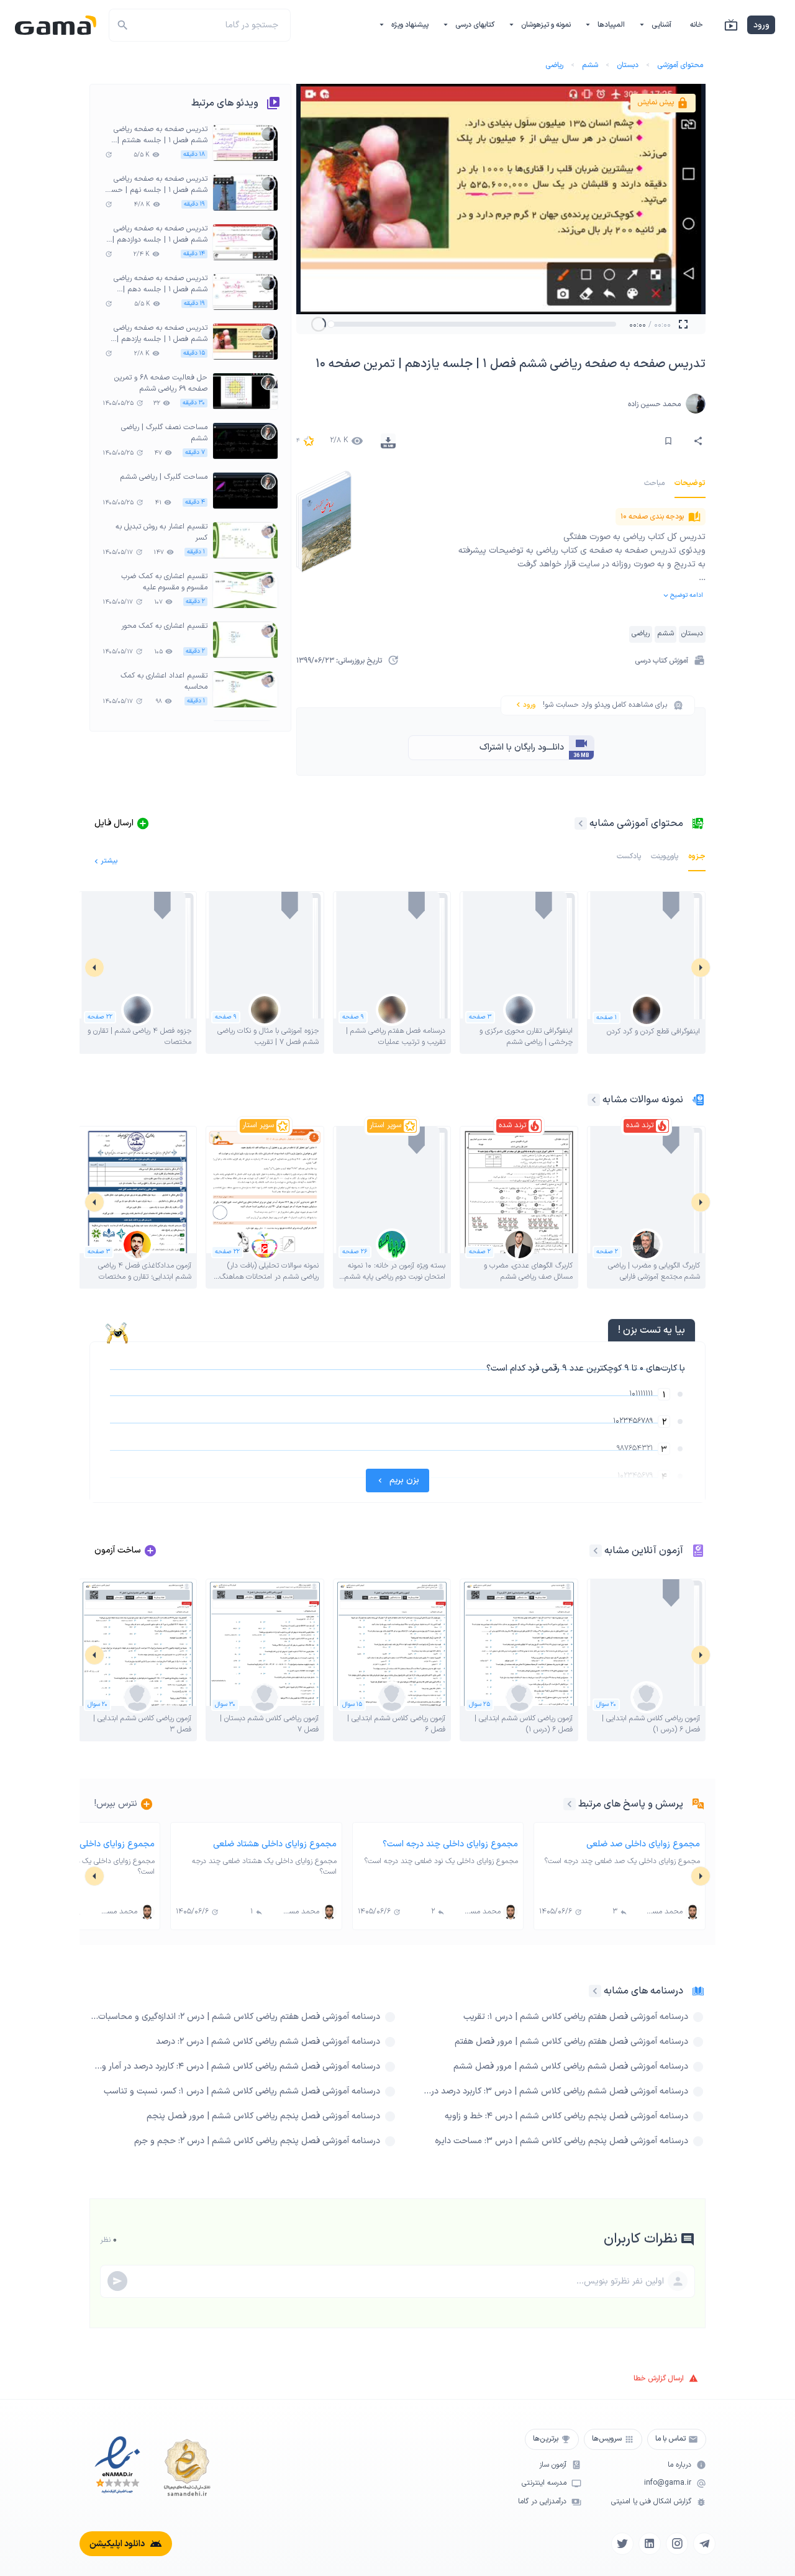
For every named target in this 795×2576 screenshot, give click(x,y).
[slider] (331, 324)
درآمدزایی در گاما (542, 2502)
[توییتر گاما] (622, 2544)
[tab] (690, 483)
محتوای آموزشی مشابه (636, 823)
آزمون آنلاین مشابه (644, 1551)
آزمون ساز (553, 2465)
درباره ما (679, 2465)
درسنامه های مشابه (643, 1991)
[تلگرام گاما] (704, 2544)
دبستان (628, 65)
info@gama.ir (668, 2483)
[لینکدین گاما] (650, 2544)
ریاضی (554, 65)
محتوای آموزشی (680, 65)
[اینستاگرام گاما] (677, 2544)
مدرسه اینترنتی (544, 2483)
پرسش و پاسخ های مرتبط (631, 1804)
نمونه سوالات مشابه (643, 1100)
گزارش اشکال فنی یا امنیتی (651, 2502)
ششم (590, 65)
